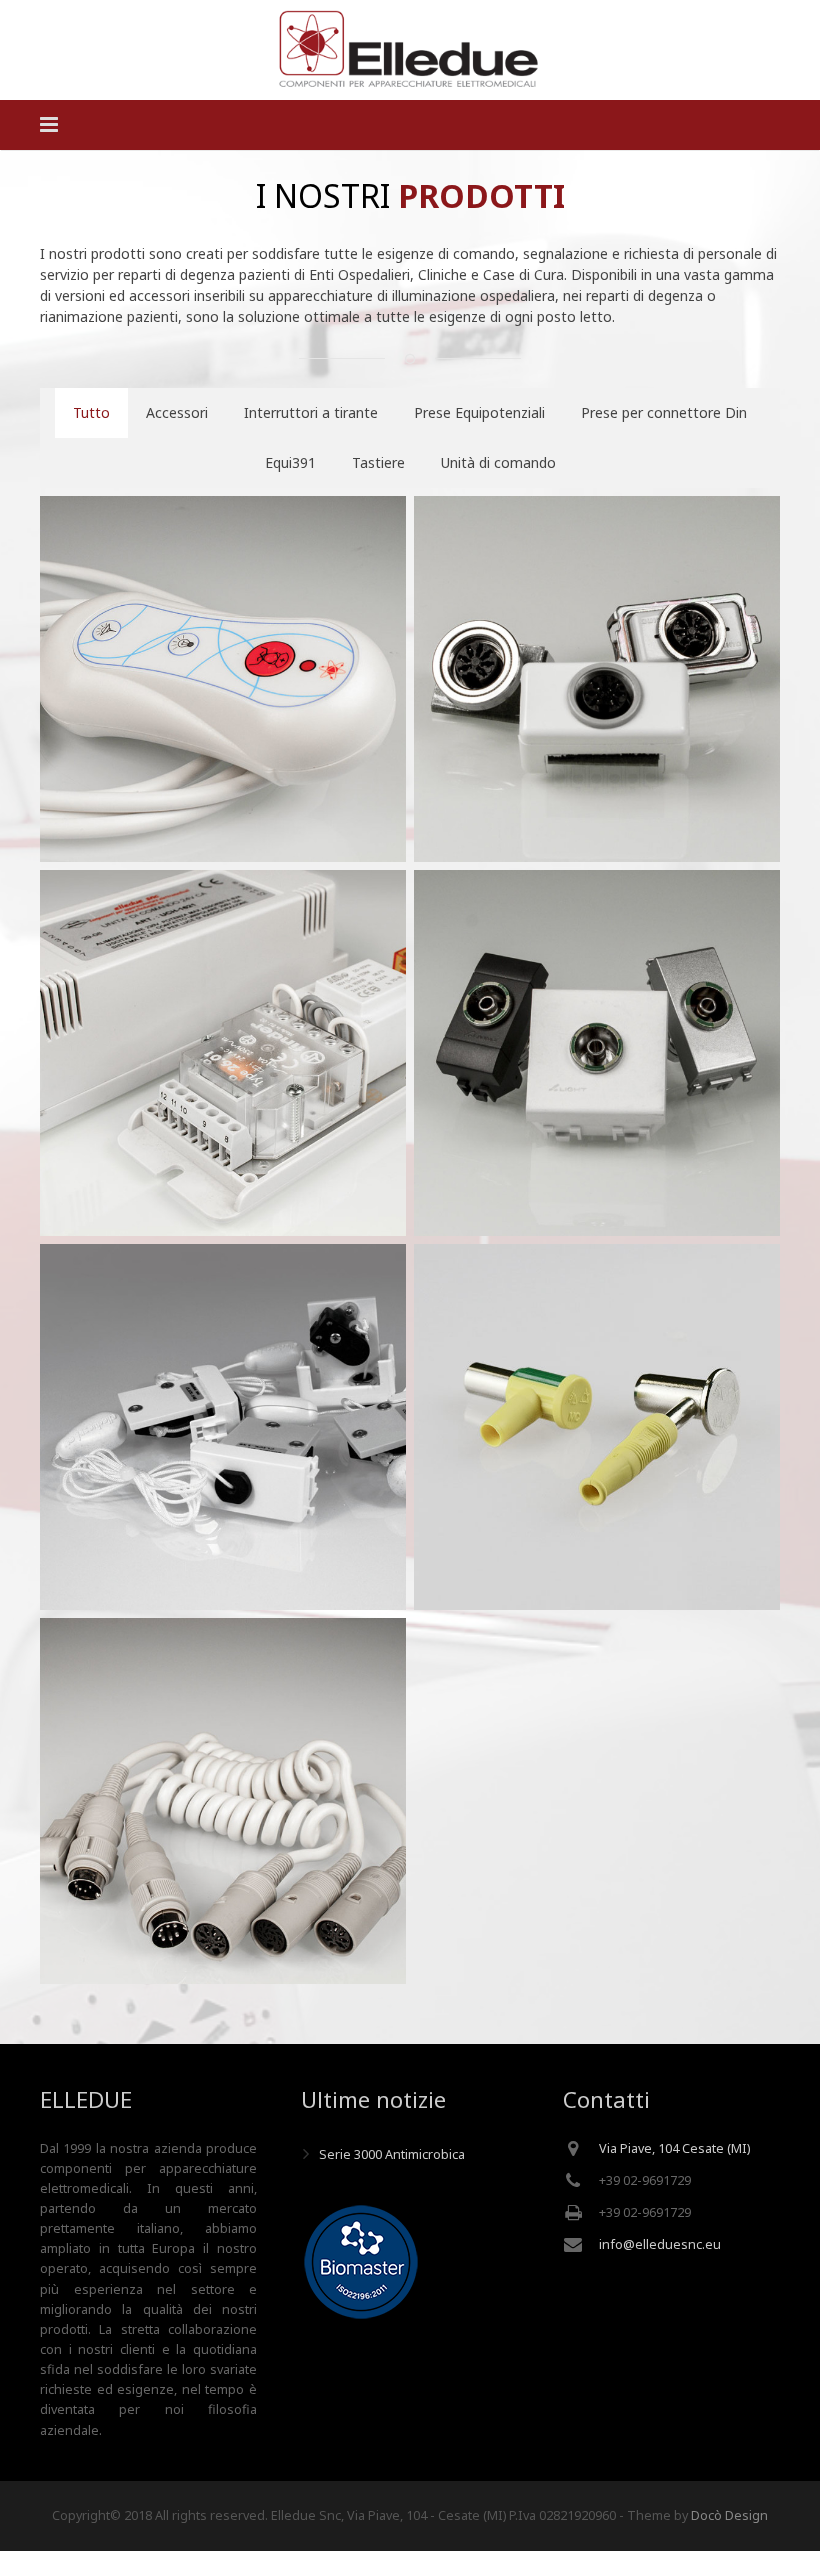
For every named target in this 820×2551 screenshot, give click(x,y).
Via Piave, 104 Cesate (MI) (674, 2148)
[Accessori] (223, 1801)
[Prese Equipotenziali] (597, 1053)
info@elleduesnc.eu (660, 2244)
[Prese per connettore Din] (597, 679)
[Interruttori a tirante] (223, 1427)
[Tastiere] (223, 679)
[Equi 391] (597, 1427)
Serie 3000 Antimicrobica (392, 2154)
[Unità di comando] (223, 1053)
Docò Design (729, 2515)
